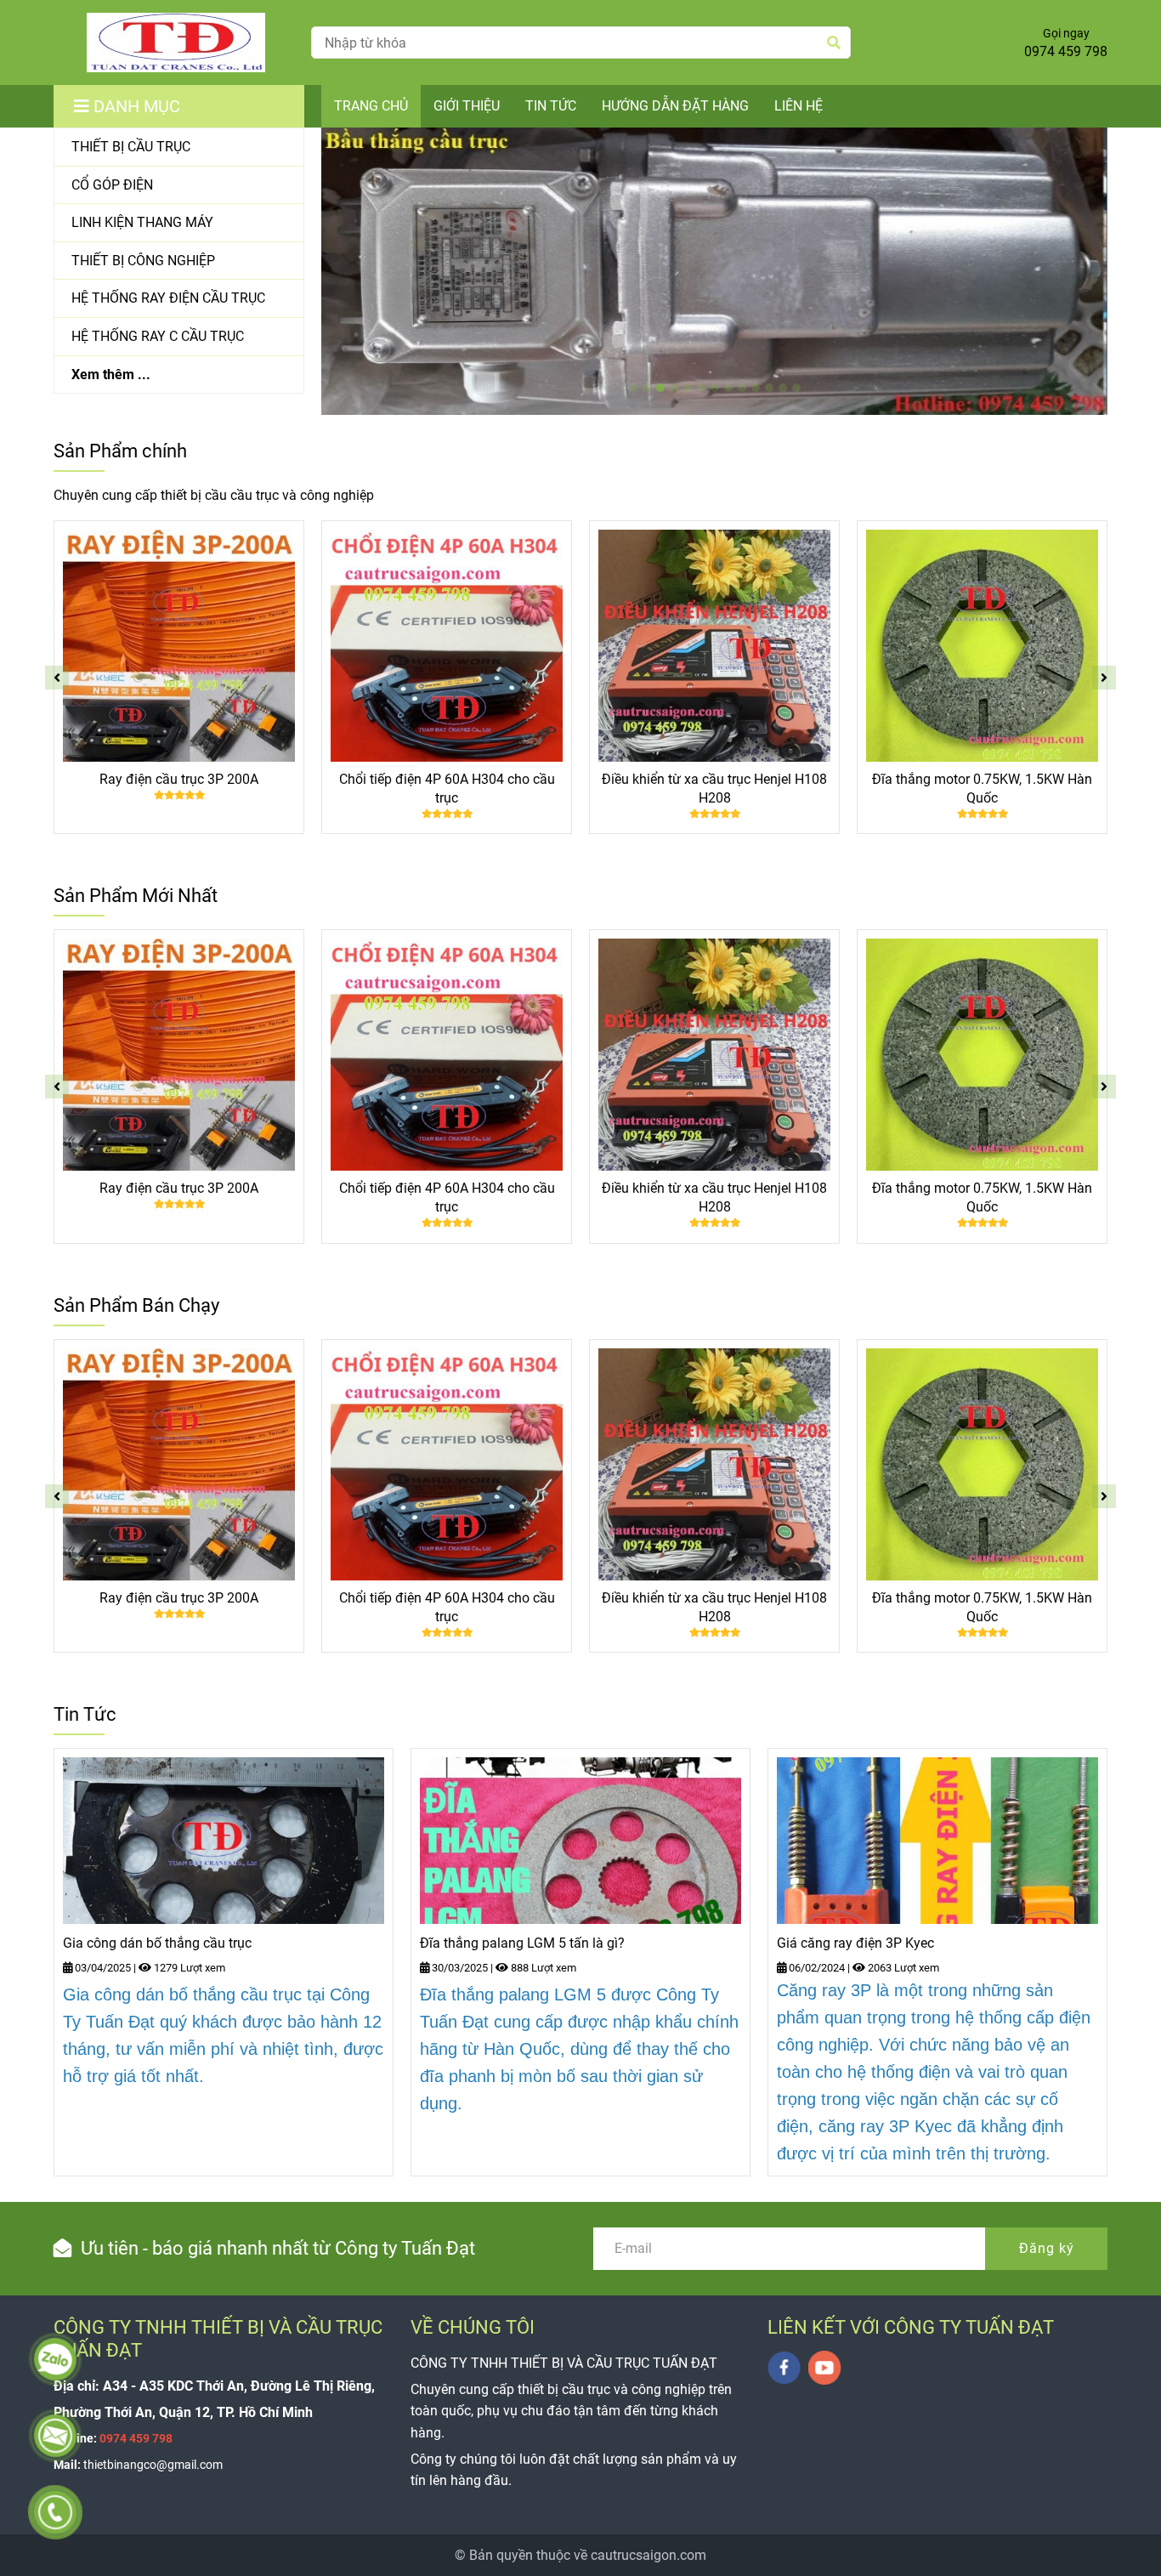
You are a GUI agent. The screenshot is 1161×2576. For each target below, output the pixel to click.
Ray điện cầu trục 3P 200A (179, 779)
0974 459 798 (1066, 51)
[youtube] (825, 2368)
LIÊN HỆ (799, 106)
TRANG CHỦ (371, 106)
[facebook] (784, 2368)
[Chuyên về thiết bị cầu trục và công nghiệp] (176, 43)
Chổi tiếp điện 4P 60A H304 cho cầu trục (447, 789)
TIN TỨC (551, 106)
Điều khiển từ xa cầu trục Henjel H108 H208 (714, 789)
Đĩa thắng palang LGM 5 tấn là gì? (522, 1943)
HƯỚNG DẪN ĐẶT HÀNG (675, 106)
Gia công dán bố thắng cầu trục (157, 1943)
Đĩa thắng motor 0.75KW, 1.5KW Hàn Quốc (982, 789)
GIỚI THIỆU (467, 106)
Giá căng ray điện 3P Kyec (855, 1943)
